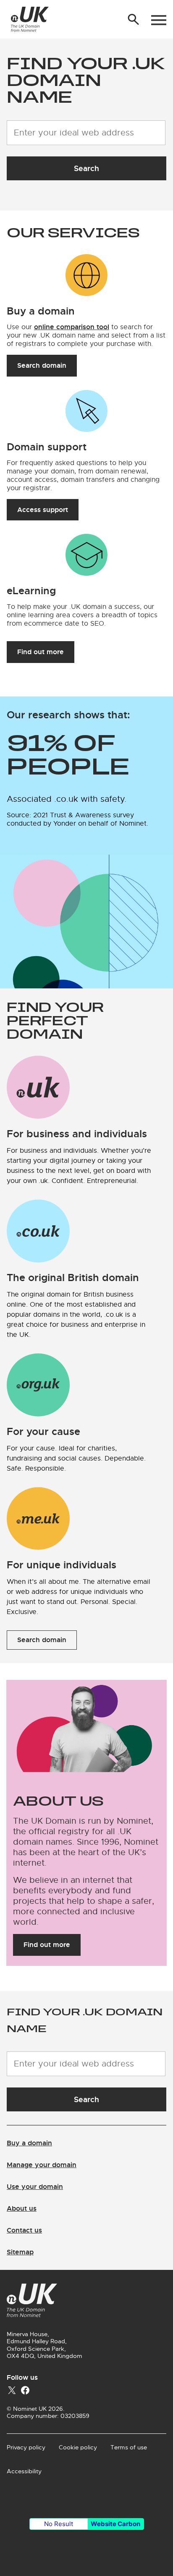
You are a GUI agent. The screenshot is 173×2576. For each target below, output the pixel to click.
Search (86, 168)
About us (22, 2208)
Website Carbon (115, 2524)
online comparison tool (72, 327)
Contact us (24, 2230)
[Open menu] (159, 20)
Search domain (42, 365)
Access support (43, 510)
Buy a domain (29, 2143)
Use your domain (35, 2187)
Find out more (41, 652)
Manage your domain (42, 2165)
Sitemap (20, 2252)
